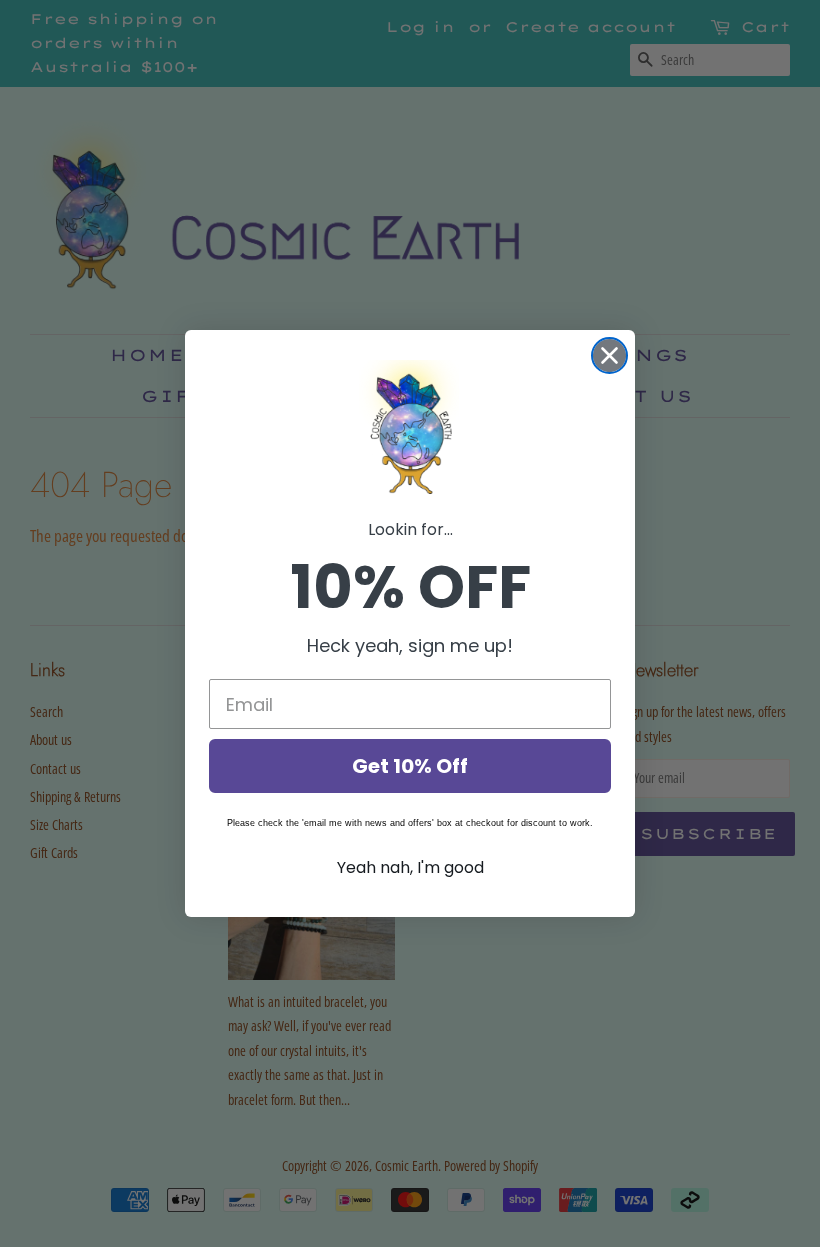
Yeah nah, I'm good (410, 867)
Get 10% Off (410, 766)
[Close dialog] (609, 355)
